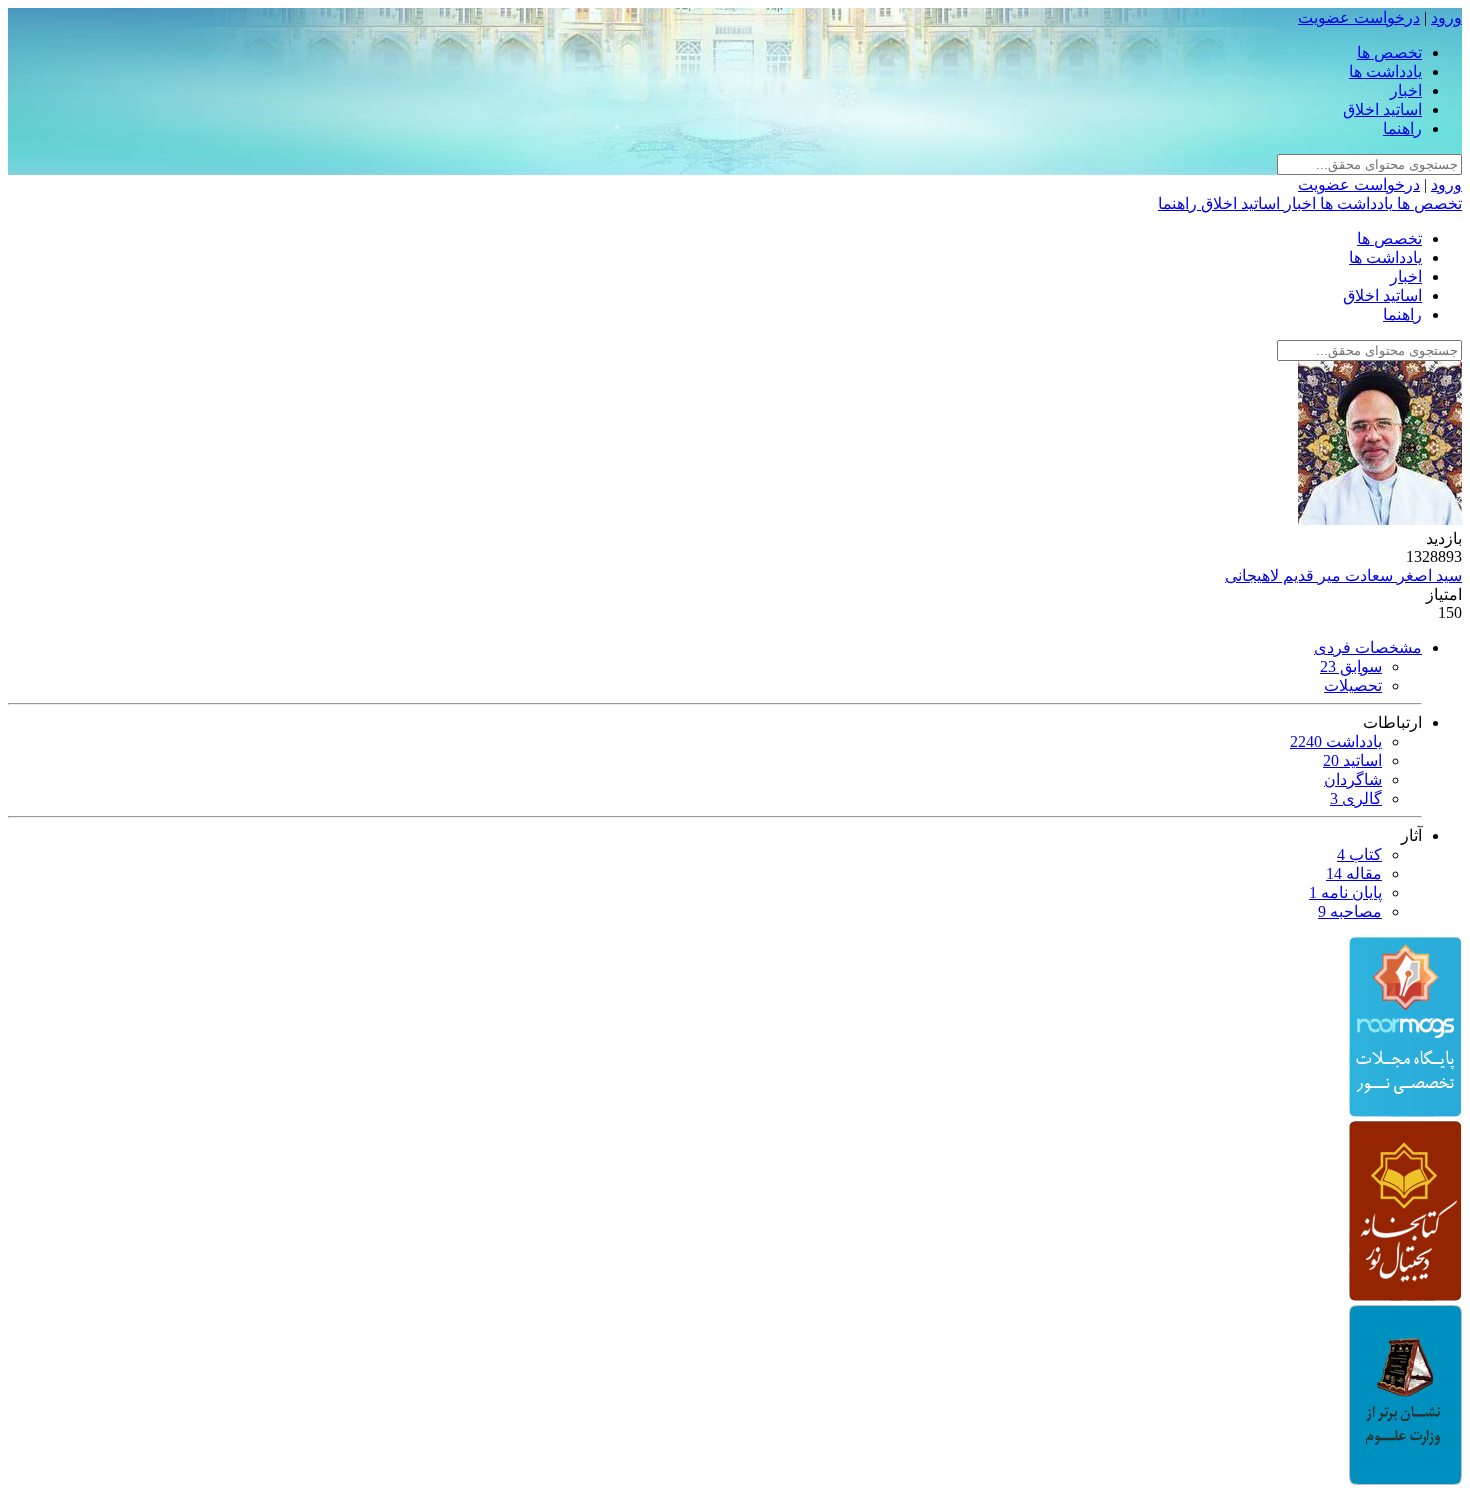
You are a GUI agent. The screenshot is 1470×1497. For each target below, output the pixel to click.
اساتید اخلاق (1382, 109)
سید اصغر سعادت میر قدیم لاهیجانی (1343, 575)
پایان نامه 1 (1345, 892)
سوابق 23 (1351, 666)
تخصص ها (1389, 52)
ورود (1446, 17)
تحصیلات (1353, 685)
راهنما (1402, 128)
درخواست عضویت (1359, 17)
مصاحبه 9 (1350, 911)
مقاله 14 (1354, 873)
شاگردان (1353, 779)
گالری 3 (1356, 798)
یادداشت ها (1385, 71)
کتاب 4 (1359, 854)
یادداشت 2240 (1336, 741)
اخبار (1406, 90)
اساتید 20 (1352, 760)
